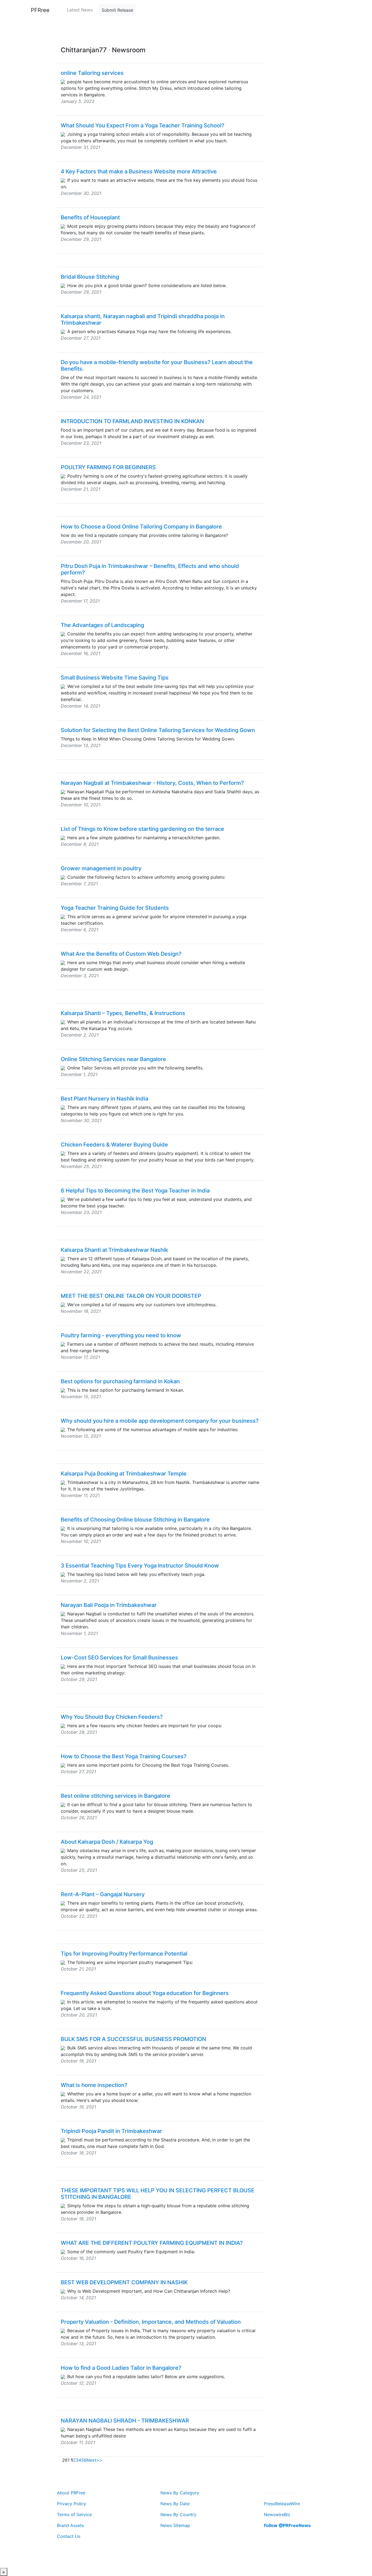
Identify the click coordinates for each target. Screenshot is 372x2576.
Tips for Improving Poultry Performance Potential (124, 1954)
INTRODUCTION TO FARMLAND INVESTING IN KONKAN (132, 421)
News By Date (175, 2504)
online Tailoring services (92, 73)
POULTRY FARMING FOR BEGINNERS (108, 467)
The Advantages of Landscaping (102, 625)
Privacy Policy (71, 2504)
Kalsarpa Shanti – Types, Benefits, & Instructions (123, 1013)
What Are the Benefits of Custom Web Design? (121, 954)
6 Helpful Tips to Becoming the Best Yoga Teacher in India (135, 1191)
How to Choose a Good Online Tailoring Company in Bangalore (141, 527)
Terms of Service (74, 2514)
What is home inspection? (94, 2085)
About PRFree (71, 2493)
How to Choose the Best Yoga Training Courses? (124, 1756)
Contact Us (69, 2536)
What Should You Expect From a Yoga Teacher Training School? (143, 125)
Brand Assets (70, 2525)
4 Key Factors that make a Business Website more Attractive (139, 171)
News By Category (180, 2493)
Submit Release (117, 10)
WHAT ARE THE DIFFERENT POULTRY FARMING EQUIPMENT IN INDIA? (152, 2243)
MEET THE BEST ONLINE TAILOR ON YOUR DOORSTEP (131, 1296)
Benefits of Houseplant (90, 217)
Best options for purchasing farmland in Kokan (120, 1381)
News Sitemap (175, 2525)
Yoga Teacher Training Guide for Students (115, 908)
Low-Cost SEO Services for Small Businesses (119, 1658)
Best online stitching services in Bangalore (115, 1796)
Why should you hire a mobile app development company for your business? (160, 1421)
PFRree (40, 10)
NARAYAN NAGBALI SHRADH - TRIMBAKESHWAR (125, 2421)
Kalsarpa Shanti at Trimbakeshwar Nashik (114, 1250)
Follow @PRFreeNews (287, 2525)
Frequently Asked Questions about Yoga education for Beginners (145, 1993)
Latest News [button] (80, 10)
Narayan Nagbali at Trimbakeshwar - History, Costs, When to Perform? (152, 783)
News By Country (178, 2514)
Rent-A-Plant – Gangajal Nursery (103, 1894)
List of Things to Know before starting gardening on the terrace (142, 829)
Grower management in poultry (101, 868)
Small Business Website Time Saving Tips (115, 678)
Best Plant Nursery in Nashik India (104, 1099)
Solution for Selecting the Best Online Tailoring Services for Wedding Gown (158, 730)
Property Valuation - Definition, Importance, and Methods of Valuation (151, 2322)
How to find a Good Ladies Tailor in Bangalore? (121, 2368)
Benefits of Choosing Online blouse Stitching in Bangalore (135, 1520)
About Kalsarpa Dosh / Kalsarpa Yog (107, 1842)
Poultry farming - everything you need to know (121, 1335)
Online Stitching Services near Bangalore (113, 1059)
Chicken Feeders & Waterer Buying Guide (114, 1145)
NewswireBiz (277, 2514)
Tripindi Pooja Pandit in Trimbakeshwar (111, 2131)
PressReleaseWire (282, 2504)
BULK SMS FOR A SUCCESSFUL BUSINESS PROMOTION (133, 2039)
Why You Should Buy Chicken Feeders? (112, 1717)
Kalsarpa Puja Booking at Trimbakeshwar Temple (124, 1474)
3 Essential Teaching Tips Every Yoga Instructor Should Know (140, 1566)
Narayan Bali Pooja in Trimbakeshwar (109, 1605)
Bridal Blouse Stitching (90, 277)
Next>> (94, 2460)
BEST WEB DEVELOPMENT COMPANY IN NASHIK (124, 2282)
